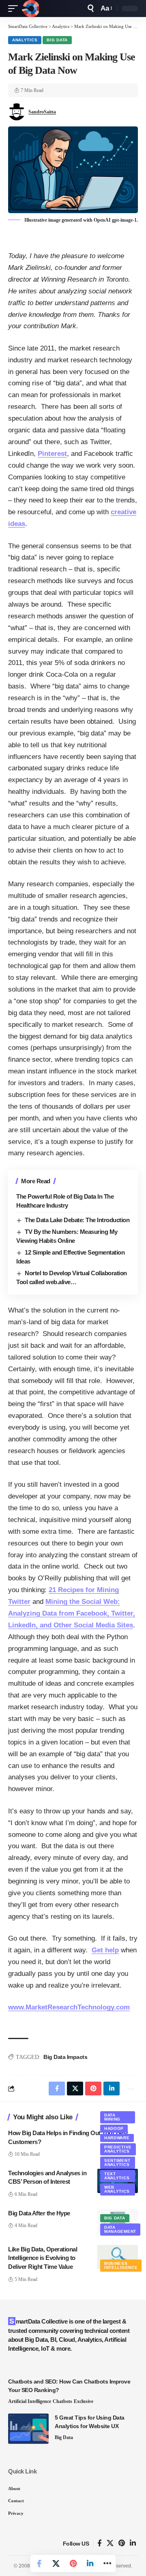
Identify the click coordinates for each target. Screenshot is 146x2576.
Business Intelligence (121, 2265)
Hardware (117, 2138)
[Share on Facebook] (39, 2563)
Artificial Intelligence (30, 2401)
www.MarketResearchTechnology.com (69, 2007)
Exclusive (84, 2401)
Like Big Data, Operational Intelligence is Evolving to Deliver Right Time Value (43, 2258)
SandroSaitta (42, 112)
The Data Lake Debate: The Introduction (77, 1220)
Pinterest (52, 454)
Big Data (57, 40)
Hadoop (114, 2128)
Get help (105, 1950)
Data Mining (112, 2117)
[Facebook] (100, 2543)
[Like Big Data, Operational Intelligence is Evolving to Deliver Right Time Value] (118, 2257)
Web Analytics (117, 2189)
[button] (15, 9)
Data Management (120, 2229)
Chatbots (62, 2401)
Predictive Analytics (118, 2149)
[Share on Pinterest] (73, 2563)
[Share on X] (56, 2563)
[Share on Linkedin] (90, 2563)
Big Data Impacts (65, 2057)
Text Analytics (117, 2176)
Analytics (25, 40)
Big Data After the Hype (39, 2213)
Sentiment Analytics (117, 2162)
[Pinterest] (122, 2543)
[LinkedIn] (133, 2543)
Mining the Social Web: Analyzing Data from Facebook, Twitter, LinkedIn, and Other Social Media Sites (72, 1613)
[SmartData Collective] (30, 9)
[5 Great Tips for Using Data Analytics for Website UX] (28, 2429)
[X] (110, 2543)
